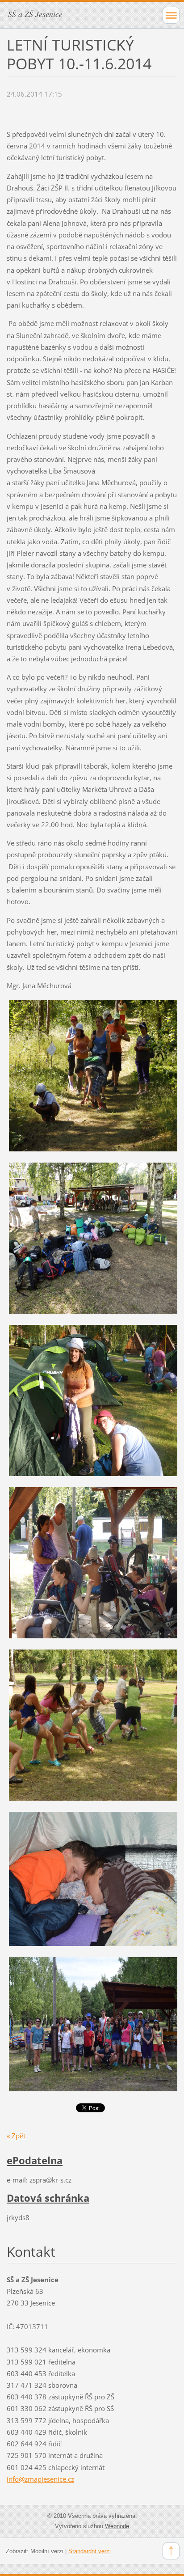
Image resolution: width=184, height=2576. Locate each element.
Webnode (117, 2526)
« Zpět (16, 2136)
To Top (171, 2551)
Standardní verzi (90, 2551)
